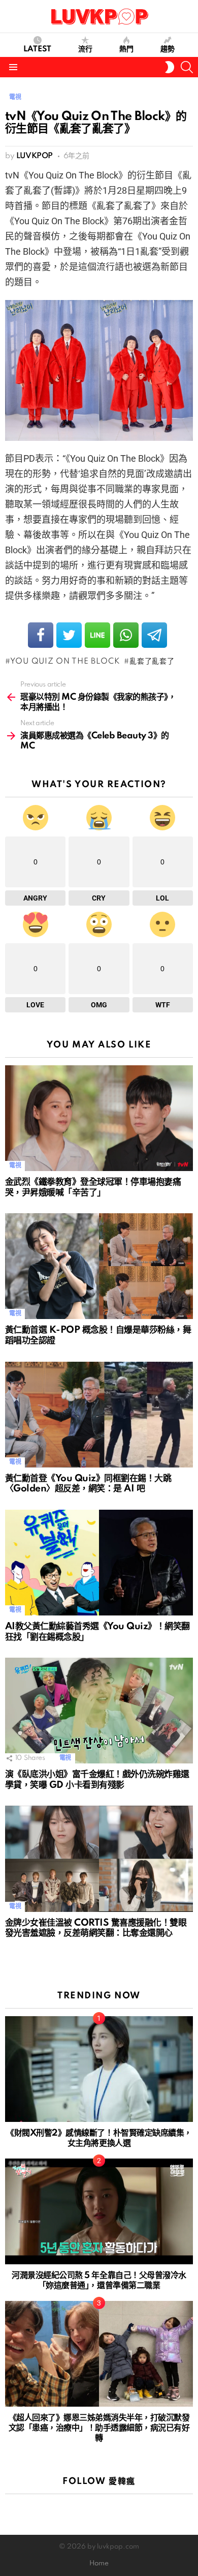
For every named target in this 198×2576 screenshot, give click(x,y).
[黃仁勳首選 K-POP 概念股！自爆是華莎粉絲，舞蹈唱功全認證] (99, 1266)
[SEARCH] (187, 67)
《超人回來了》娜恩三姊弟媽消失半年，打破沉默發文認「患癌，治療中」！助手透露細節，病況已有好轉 (99, 2428)
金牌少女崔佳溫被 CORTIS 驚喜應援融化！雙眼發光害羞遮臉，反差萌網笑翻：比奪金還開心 (96, 1928)
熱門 (126, 49)
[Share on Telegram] (154, 635)
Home (99, 2564)
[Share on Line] (97, 635)
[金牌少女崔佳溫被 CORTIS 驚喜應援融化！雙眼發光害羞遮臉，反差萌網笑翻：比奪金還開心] (99, 1859)
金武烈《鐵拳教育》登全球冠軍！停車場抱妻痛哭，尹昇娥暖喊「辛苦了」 (93, 1187)
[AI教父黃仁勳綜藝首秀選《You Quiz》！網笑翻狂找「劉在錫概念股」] (99, 1563)
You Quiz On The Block (65, 662)
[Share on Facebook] (41, 635)
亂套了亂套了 (152, 662)
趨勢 (168, 49)
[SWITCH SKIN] (170, 67)
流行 (85, 49)
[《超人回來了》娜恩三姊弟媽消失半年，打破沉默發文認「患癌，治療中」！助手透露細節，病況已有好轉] (99, 2354)
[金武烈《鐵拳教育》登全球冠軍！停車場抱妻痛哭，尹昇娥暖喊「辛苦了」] (99, 1118)
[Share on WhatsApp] (126, 635)
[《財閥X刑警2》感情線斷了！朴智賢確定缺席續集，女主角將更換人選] (99, 2069)
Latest (37, 49)
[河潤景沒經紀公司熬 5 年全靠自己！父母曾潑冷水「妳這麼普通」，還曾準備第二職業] (99, 2211)
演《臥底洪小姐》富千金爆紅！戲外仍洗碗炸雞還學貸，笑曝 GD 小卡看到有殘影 (97, 1780)
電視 (15, 1166)
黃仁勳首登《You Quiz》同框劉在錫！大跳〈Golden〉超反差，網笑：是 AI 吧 (88, 1484)
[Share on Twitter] (69, 635)
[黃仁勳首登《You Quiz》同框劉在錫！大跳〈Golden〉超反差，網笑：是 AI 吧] (99, 1415)
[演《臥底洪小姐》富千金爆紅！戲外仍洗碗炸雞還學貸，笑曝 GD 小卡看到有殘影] (99, 1711)
